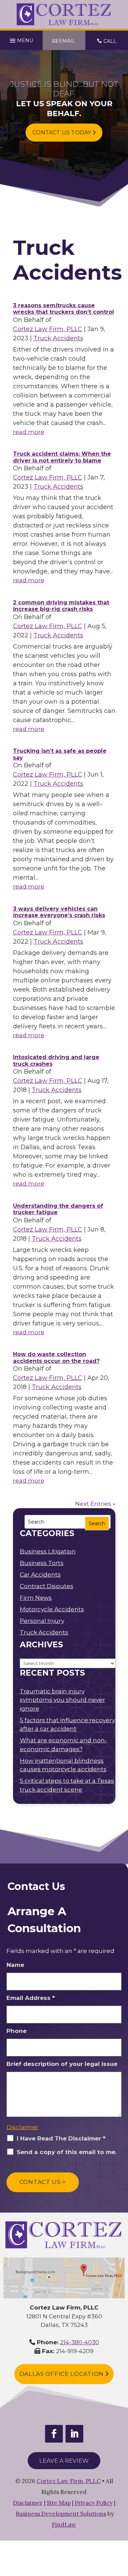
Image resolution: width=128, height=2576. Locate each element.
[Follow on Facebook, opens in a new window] (54, 2434)
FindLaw (64, 2525)
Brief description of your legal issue (62, 2064)
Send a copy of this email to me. (67, 2152)
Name (15, 1965)
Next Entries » (95, 1504)
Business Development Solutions (61, 2514)
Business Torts (42, 1563)
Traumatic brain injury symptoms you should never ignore (62, 1700)
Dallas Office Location (62, 2374)
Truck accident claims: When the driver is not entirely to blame (62, 457)
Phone (17, 2031)
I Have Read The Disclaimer (61, 2138)
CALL (110, 41)
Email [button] (67, 41)
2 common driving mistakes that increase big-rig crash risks (61, 606)
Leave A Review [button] (64, 2461)
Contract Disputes (47, 1586)
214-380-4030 (80, 2342)
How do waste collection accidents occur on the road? (56, 1358)
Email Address (31, 1998)
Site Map (59, 2503)
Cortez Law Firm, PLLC (48, 329)
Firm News (36, 1598)
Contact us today (62, 133)
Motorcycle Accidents (52, 1609)
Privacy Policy (94, 2503)
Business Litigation (48, 1551)
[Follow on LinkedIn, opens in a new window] (74, 2434)
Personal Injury (42, 1621)
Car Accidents (40, 1575)
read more (29, 432)
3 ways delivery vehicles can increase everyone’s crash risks (59, 912)
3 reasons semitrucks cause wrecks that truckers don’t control (63, 309)
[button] (21, 39)
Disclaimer (22, 2127)
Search (97, 1523)
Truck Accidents (58, 338)
